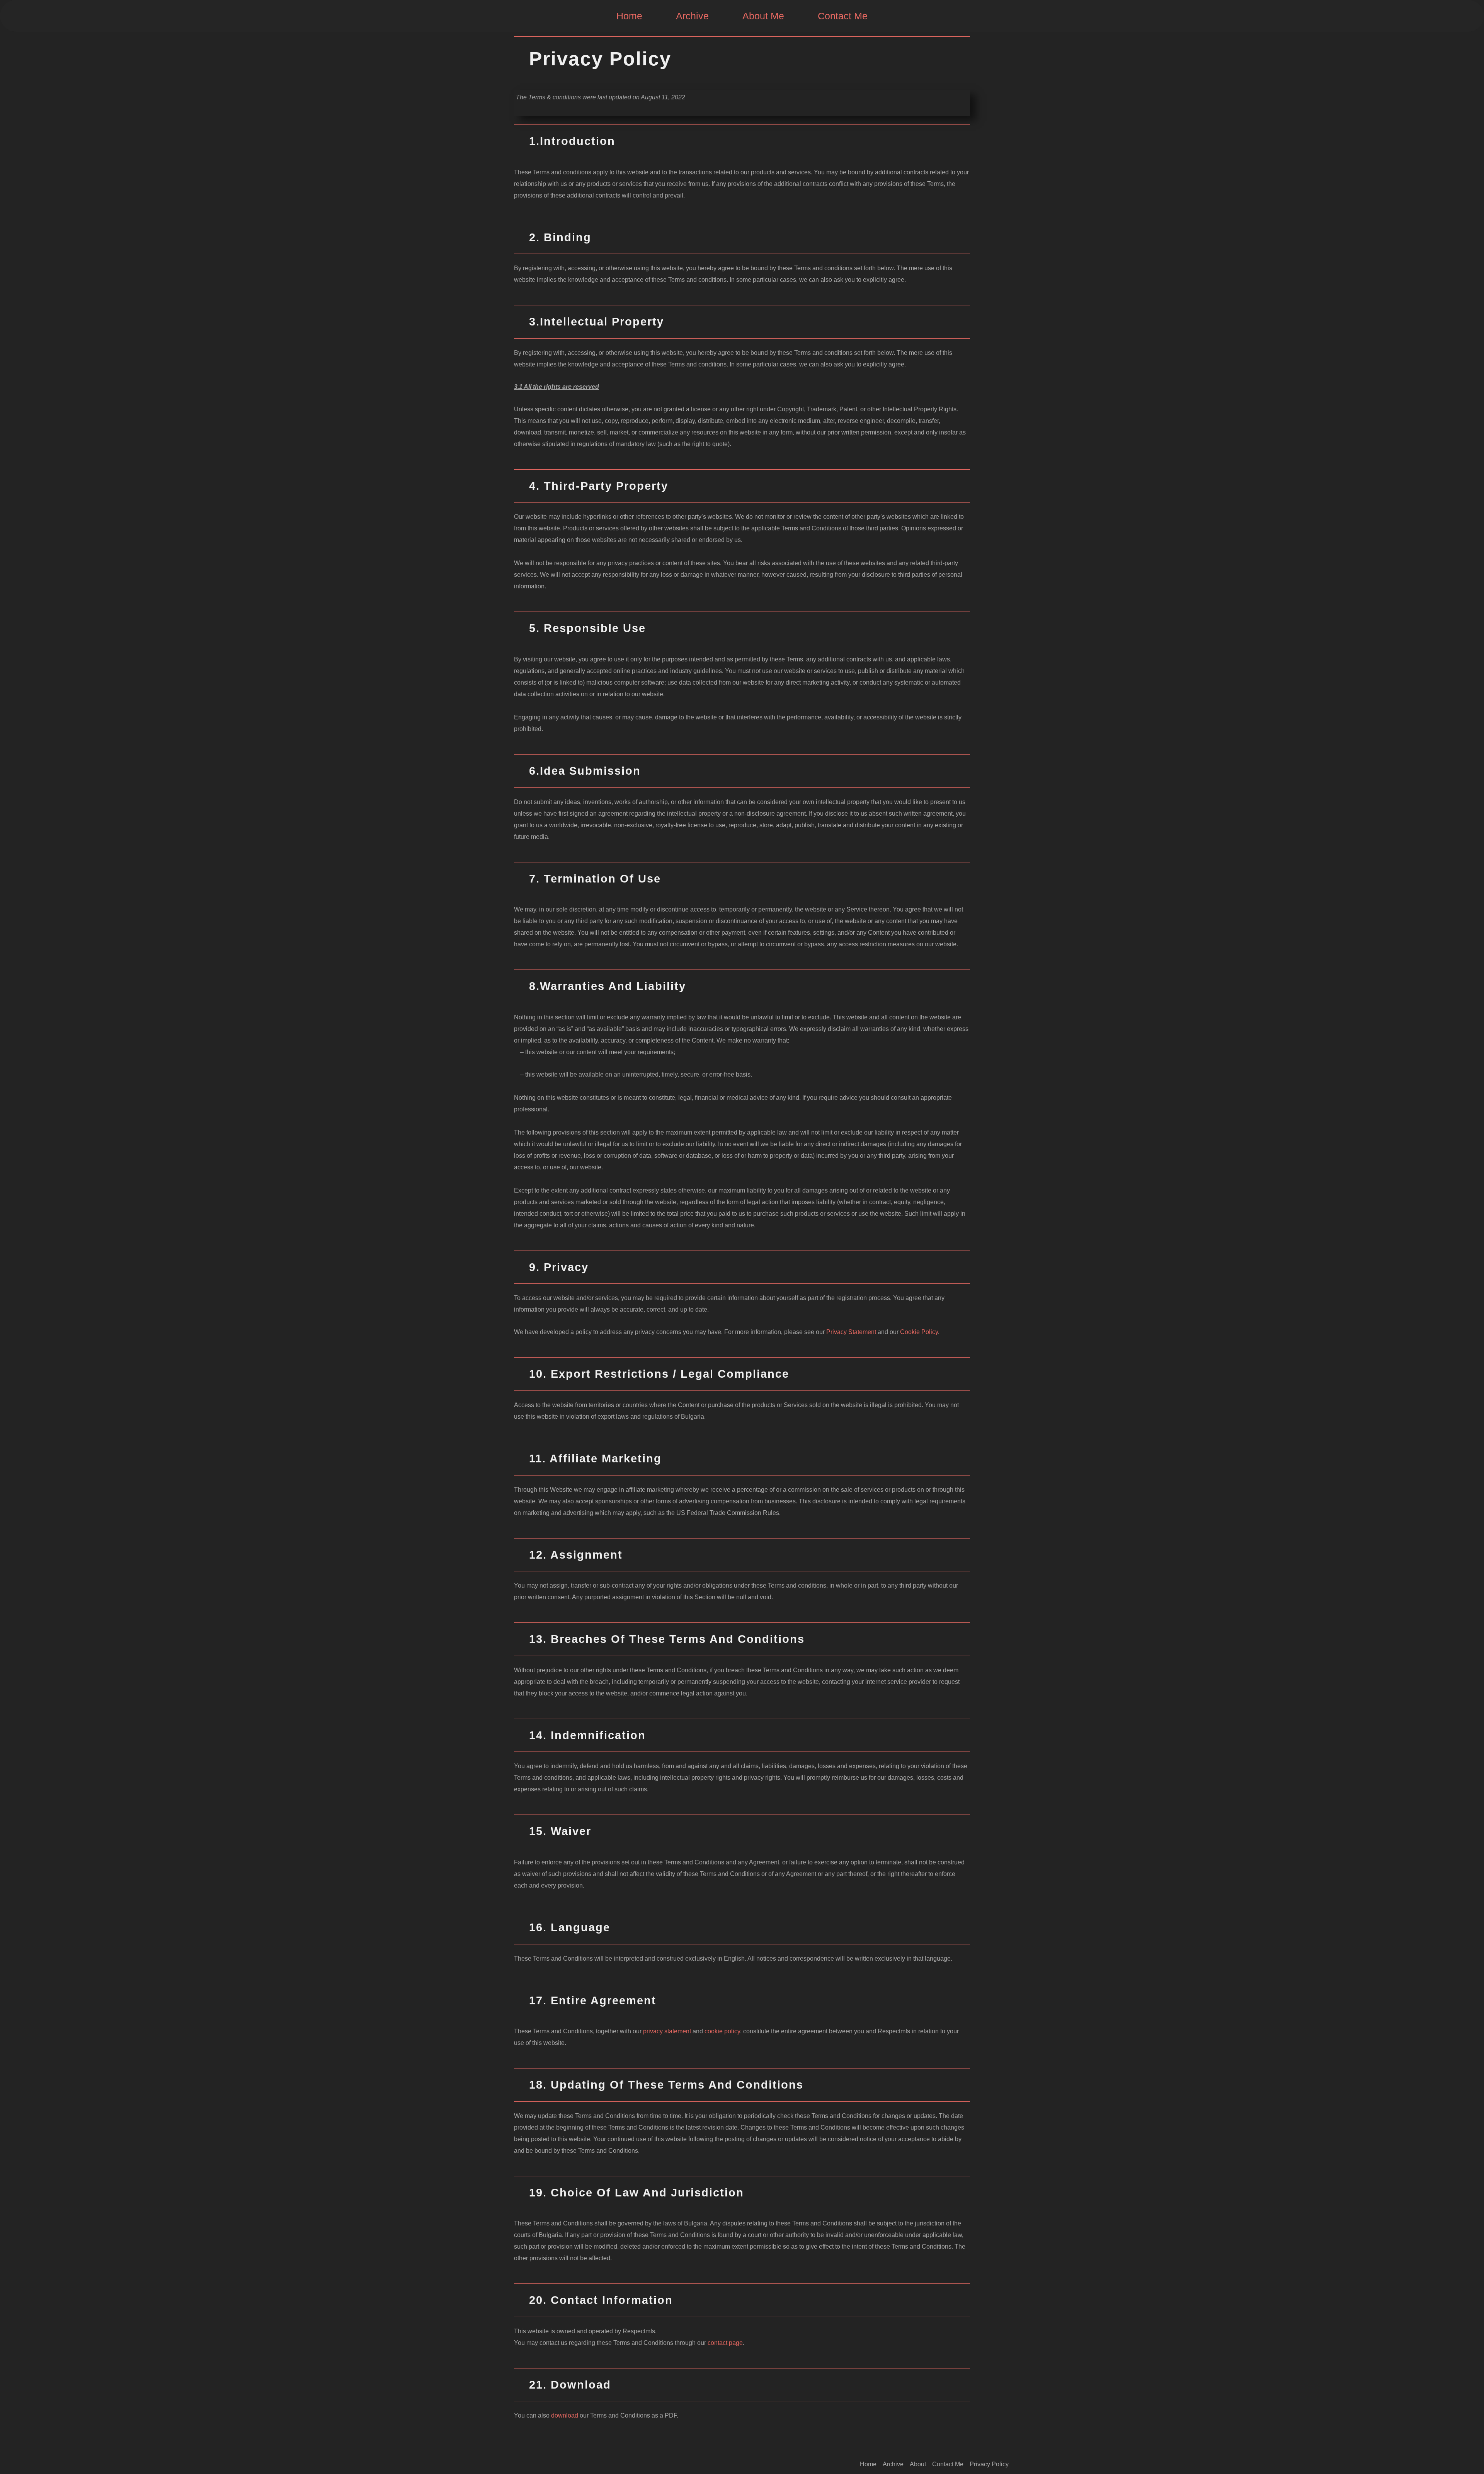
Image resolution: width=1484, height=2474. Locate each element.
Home (629, 16)
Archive (692, 16)
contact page (725, 2343)
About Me (763, 16)
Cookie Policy (918, 1332)
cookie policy (722, 2031)
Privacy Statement (851, 1332)
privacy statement (667, 2031)
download (565, 2415)
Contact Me (843, 16)
